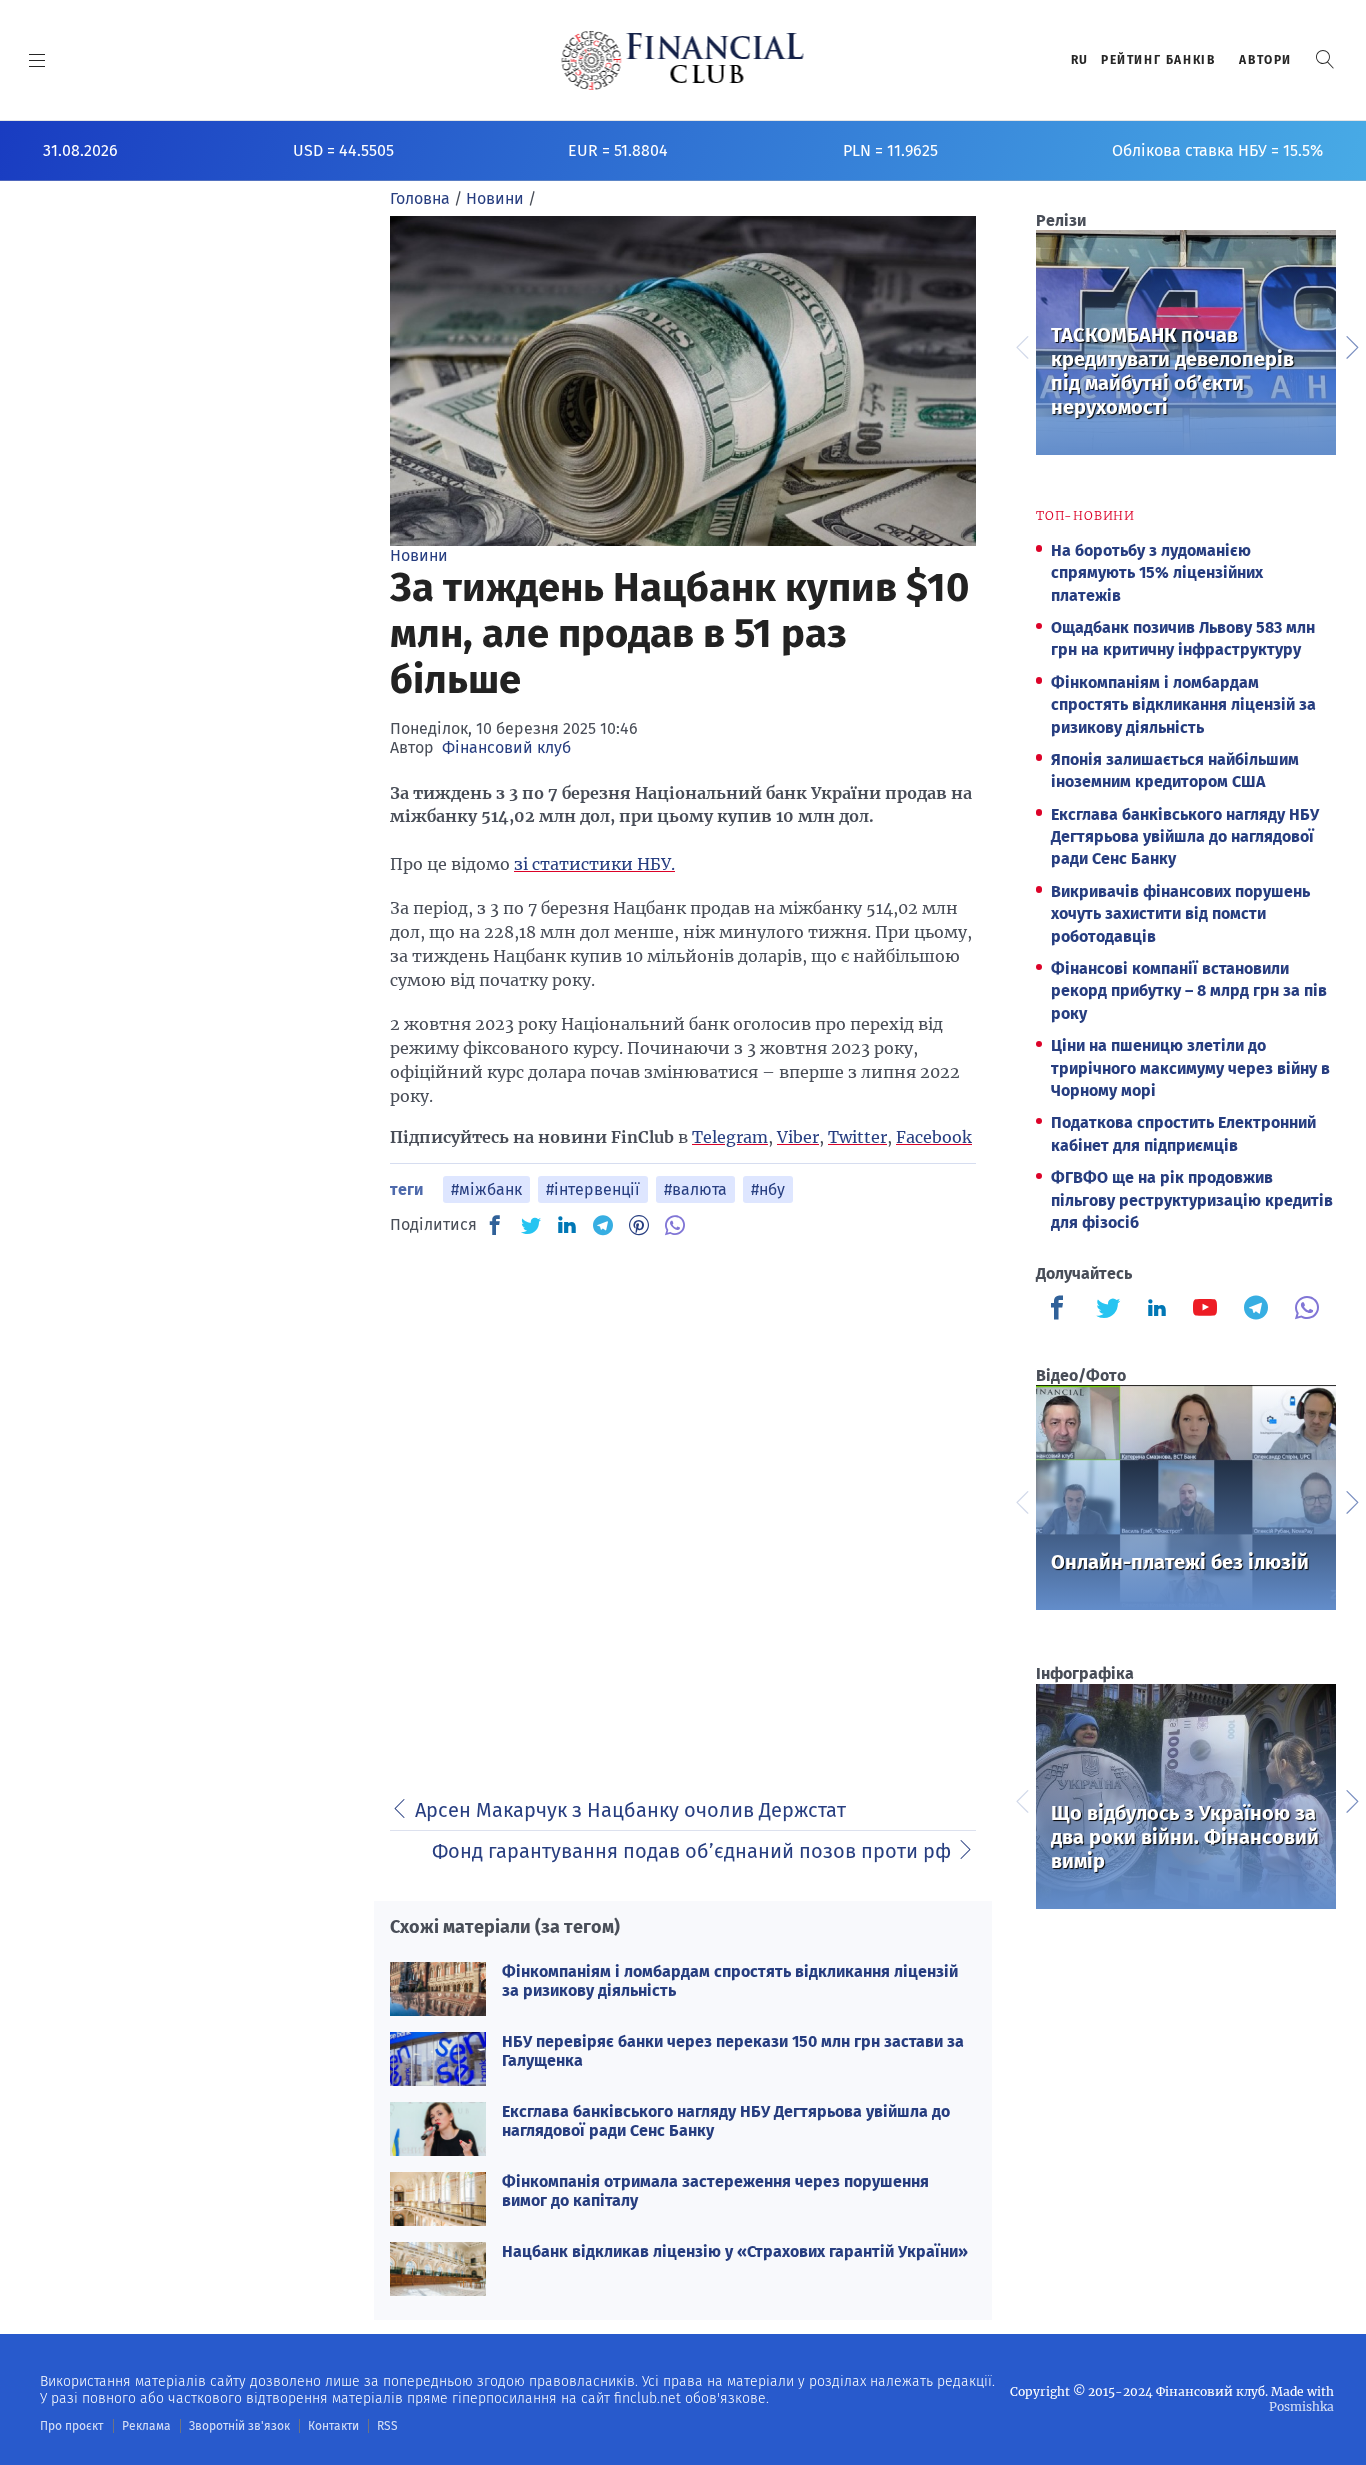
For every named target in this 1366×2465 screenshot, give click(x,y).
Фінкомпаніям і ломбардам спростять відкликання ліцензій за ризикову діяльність (1183, 705)
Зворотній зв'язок (239, 2426)
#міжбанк (486, 1189)
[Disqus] (683, 1506)
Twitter (857, 1137)
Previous (1021, 345)
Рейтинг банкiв (1158, 60)
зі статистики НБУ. (594, 864)
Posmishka (1301, 2406)
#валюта (695, 1189)
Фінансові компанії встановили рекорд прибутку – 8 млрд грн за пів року (1189, 991)
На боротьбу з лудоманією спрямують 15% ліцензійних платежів (1157, 573)
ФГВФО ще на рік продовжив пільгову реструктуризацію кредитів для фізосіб (1192, 1200)
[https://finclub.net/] (683, 60)
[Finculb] (1061, 1310)
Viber (798, 1137)
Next (1351, 345)
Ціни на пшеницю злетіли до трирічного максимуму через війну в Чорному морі (1190, 1068)
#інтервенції (593, 1189)
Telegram (730, 1137)
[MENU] (37, 60)
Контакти (333, 2426)
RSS (387, 2426)
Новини (419, 555)
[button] (1325, 59)
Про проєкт (71, 2426)
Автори (1265, 60)
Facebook (934, 1137)
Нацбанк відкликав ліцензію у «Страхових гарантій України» (735, 2251)
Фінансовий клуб (506, 747)
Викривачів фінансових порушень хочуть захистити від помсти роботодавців (1180, 914)
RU (1080, 60)
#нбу (768, 1189)
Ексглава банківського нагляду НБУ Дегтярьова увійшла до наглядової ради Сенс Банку (1185, 837)
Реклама (146, 2426)
